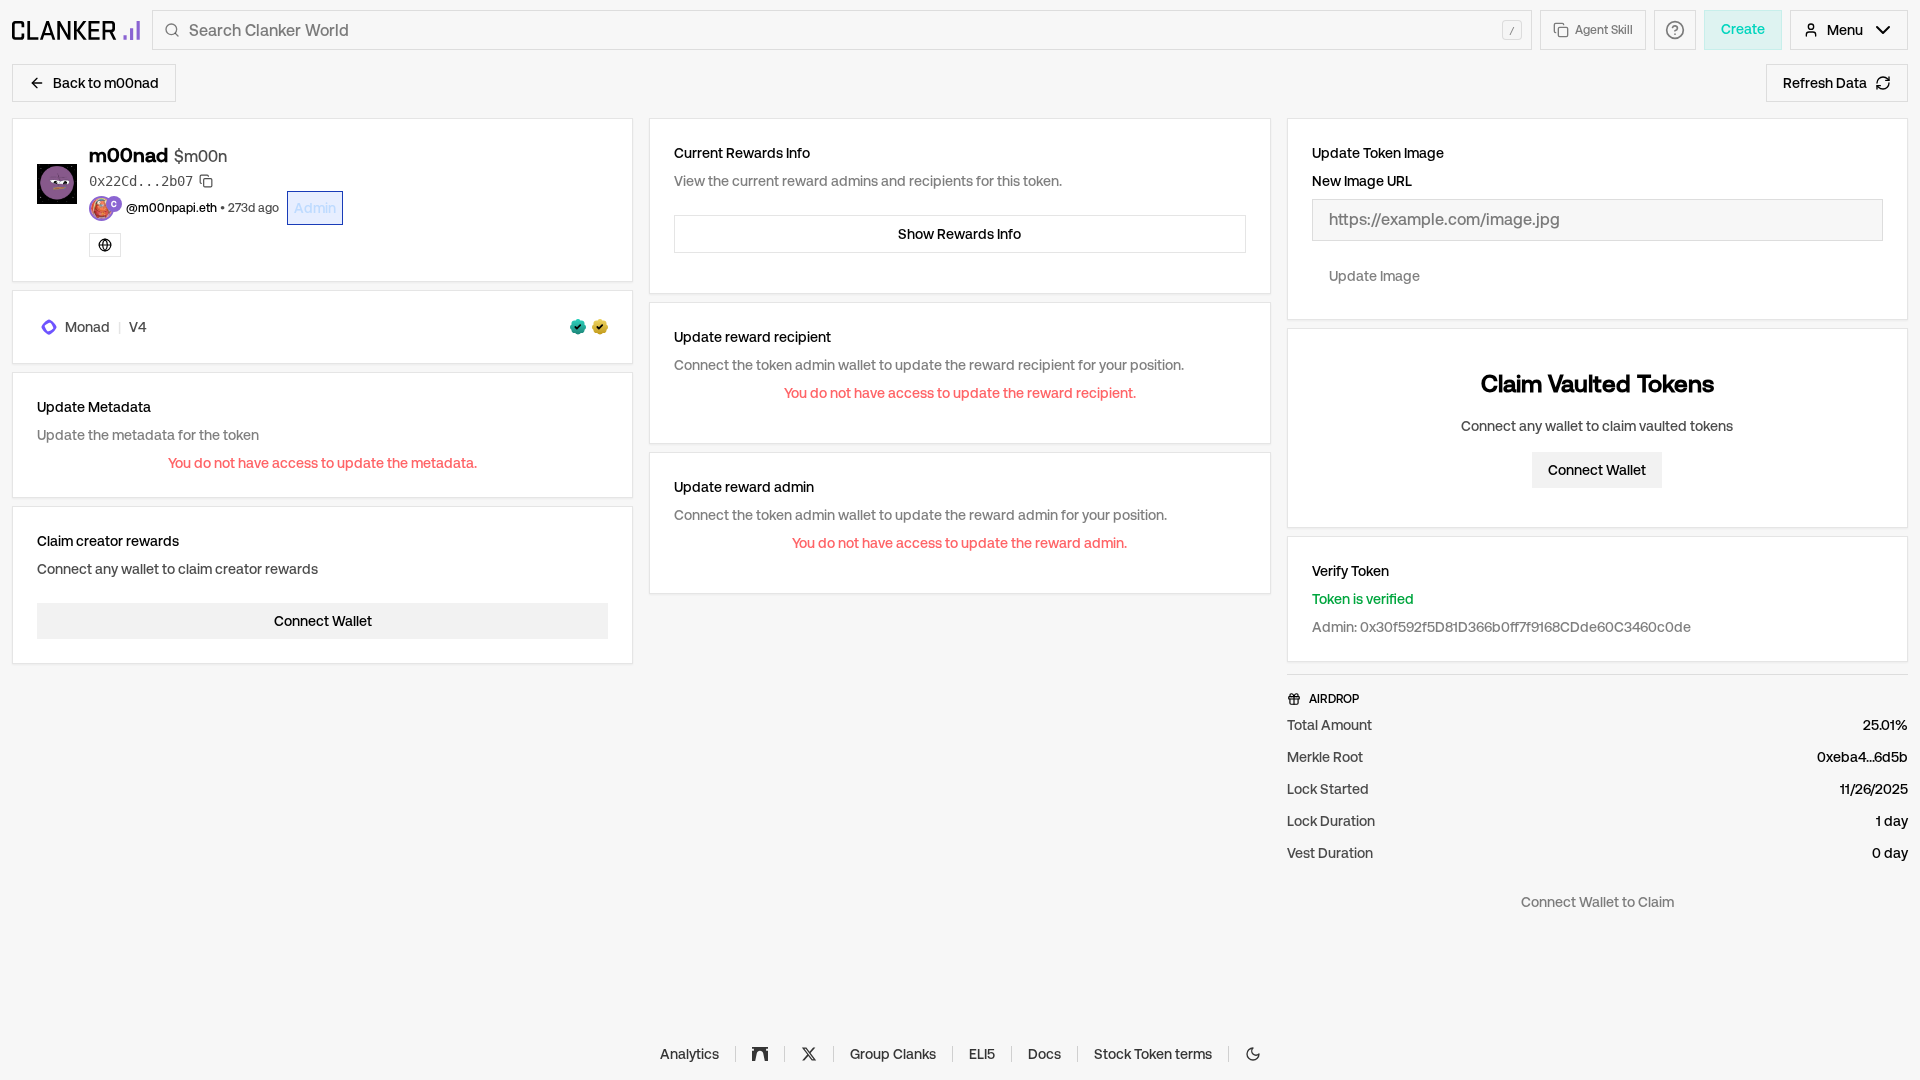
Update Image (1374, 276)
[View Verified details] (578, 327)
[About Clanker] (1675, 30)
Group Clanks (893, 1054)
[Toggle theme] (1253, 1054)
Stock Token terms (1153, 1054)
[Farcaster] (760, 1054)
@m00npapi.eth (171, 208)
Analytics (689, 1054)
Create (1743, 29)
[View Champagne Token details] (600, 327)
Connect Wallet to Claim (1597, 902)
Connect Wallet (323, 621)
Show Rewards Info (959, 234)
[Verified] (578, 327)
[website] (105, 245)
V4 (137, 327)
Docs (1044, 1054)
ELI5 (982, 1054)
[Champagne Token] (600, 327)
